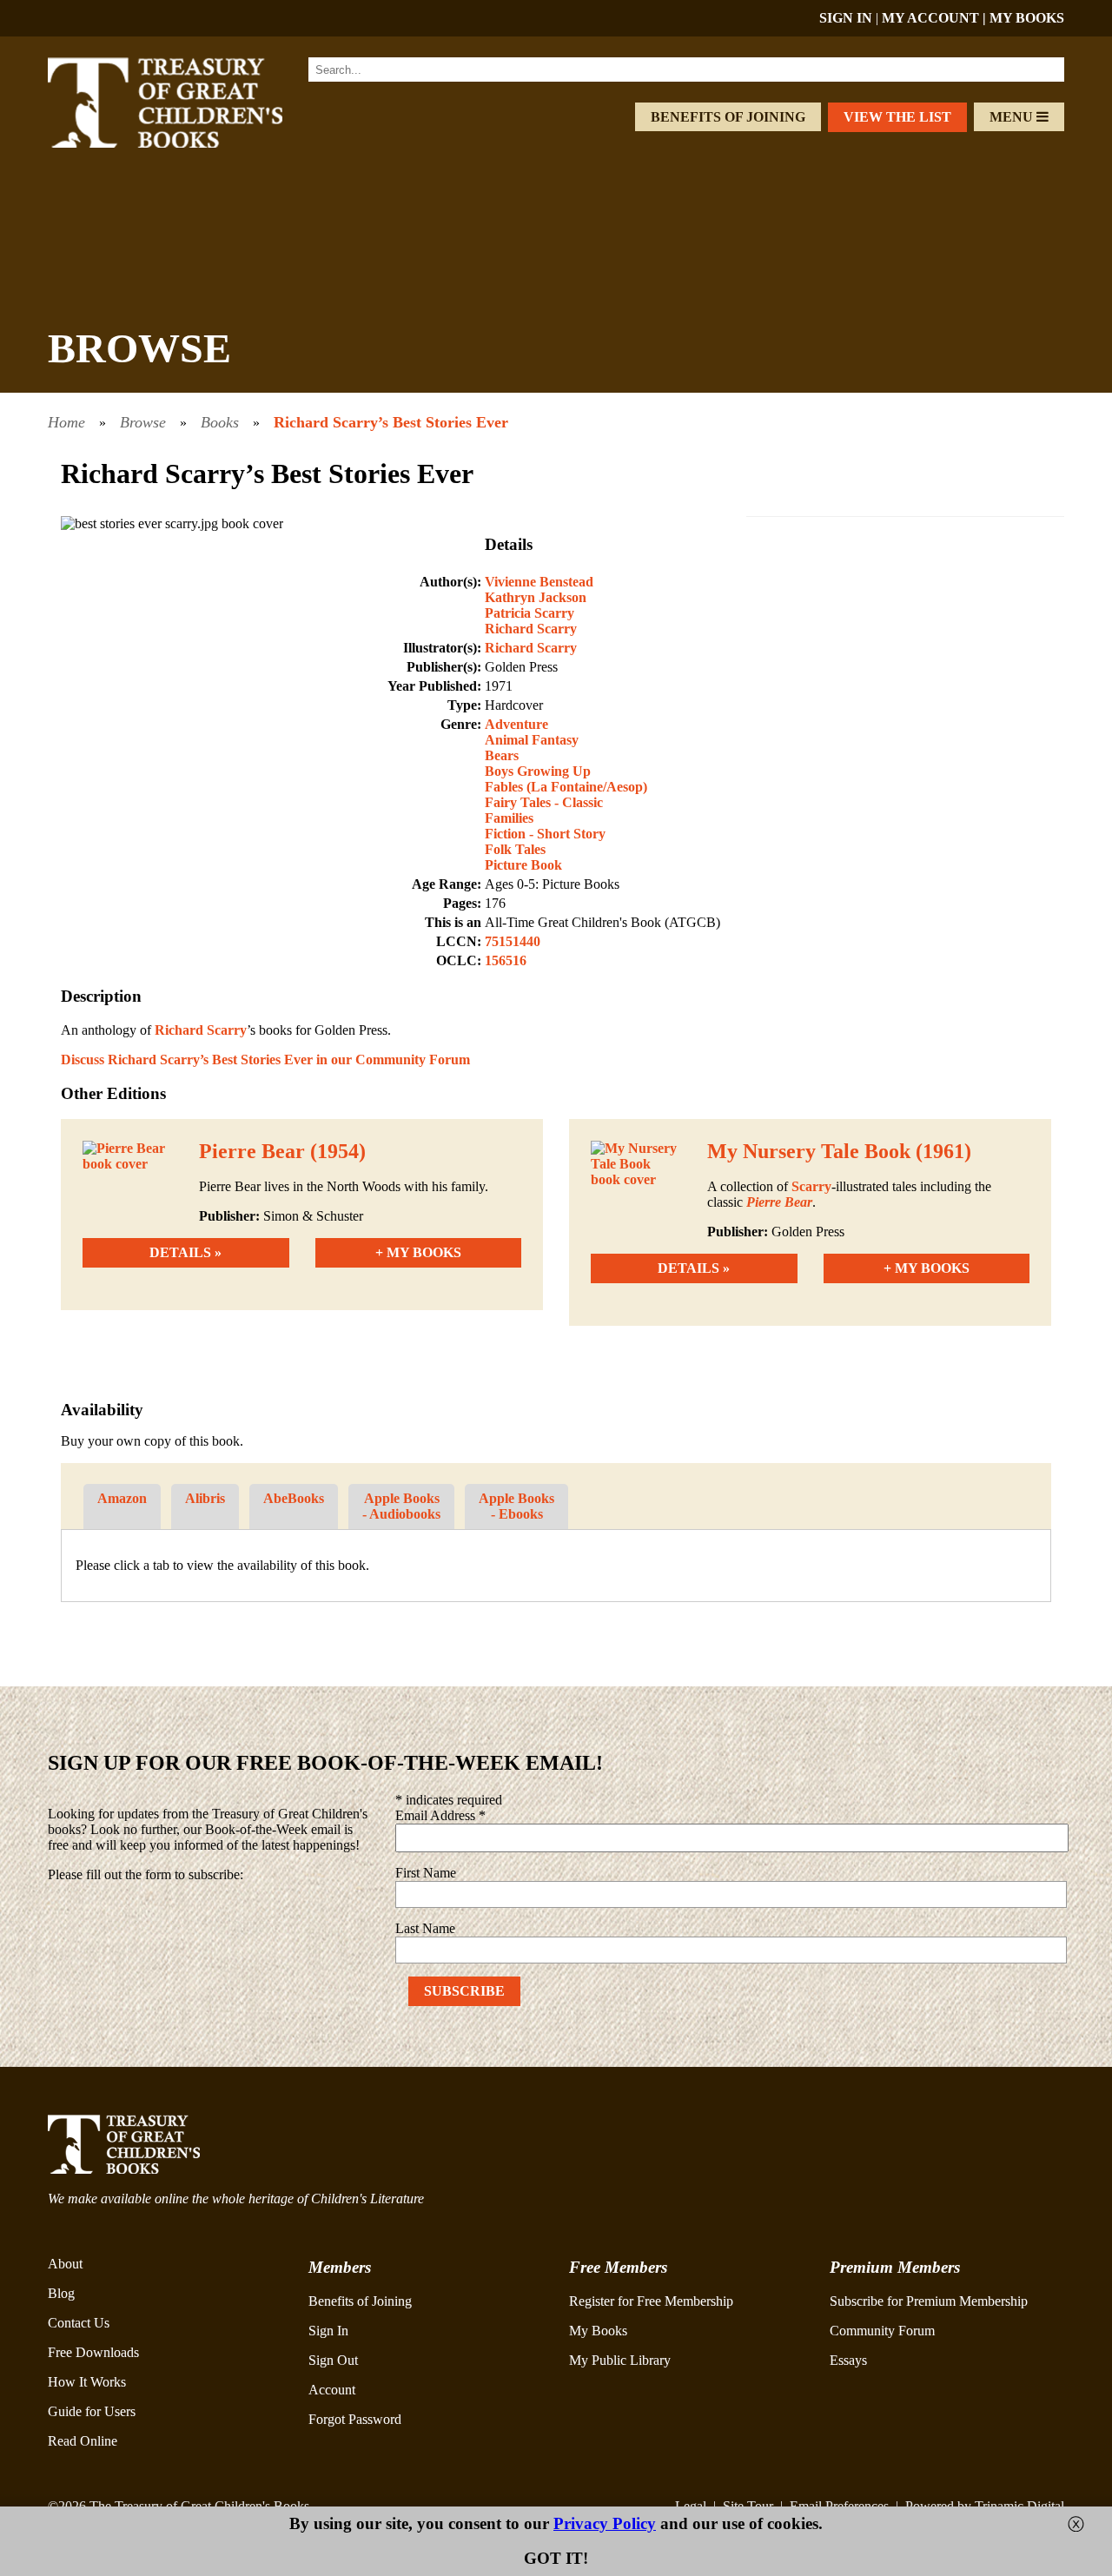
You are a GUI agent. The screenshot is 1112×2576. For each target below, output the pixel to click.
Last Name (425, 1928)
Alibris (205, 1498)
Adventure (516, 724)
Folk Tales (515, 849)
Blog (61, 2293)
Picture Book (523, 865)
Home (66, 422)
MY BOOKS (1027, 18)
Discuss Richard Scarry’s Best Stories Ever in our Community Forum (265, 1060)
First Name (426, 1873)
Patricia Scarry (530, 613)
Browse (143, 422)
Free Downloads (93, 2352)
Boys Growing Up (538, 771)
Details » (185, 1252)
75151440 (513, 941)
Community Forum (882, 2331)
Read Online (83, 2441)
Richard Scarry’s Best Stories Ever (391, 422)
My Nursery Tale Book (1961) (839, 1151)
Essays (848, 2360)
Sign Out (333, 2360)
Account (332, 2390)
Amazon (122, 1498)
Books (220, 422)
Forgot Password (355, 2419)
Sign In (328, 2331)
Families (509, 818)
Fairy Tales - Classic (544, 802)
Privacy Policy (605, 2523)
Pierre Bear (779, 1202)
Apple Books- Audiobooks (401, 1506)
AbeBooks (294, 1498)
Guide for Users (92, 2411)
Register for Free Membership (651, 2301)
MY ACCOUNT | (936, 18)
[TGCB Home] (189, 143)
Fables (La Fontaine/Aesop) (566, 787)
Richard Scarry (531, 629)
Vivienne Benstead (539, 582)
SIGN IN (846, 18)
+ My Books (418, 1252)
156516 (506, 960)
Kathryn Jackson (536, 597)
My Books (598, 2331)
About (65, 2264)
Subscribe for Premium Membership (929, 2301)
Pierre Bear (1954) (282, 1151)
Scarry (811, 1186)
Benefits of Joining (728, 117)
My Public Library (620, 2360)
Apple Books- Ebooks (516, 1506)
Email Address (440, 1815)
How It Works (87, 2382)
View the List (897, 117)
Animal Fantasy (532, 740)
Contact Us (79, 2323)
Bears (502, 755)
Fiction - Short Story (545, 834)
